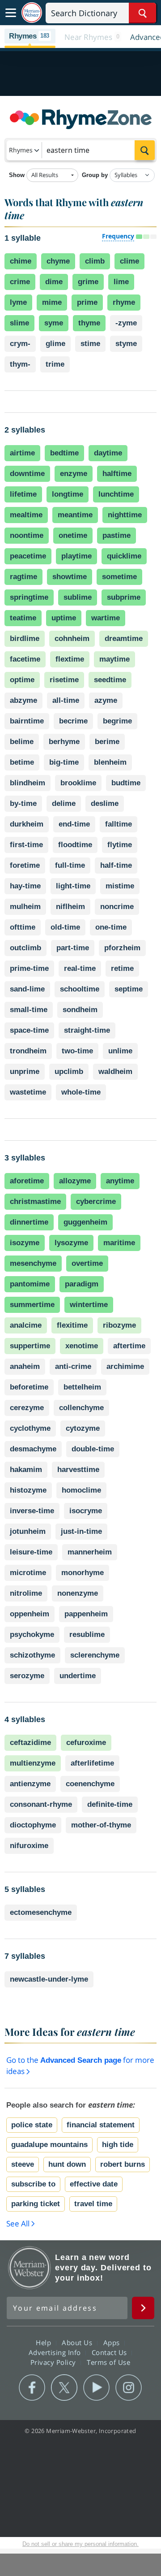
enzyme (74, 474)
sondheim (80, 1010)
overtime (87, 1263)
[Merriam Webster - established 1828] (32, 13)
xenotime (82, 1346)
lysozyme (71, 1243)
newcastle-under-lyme (49, 1979)
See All (18, 2223)
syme (54, 323)
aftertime (129, 1346)
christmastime (35, 1201)
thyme (89, 323)
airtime (22, 453)
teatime (23, 618)
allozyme (75, 1181)
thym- (20, 364)
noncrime (117, 907)
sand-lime (27, 989)
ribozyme (119, 1325)
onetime (73, 535)
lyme (18, 302)
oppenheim (30, 1614)
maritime (119, 1243)
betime (22, 762)
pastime (117, 535)
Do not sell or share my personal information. (80, 2544)
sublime (78, 597)
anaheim (25, 1366)
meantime (75, 515)
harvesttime (78, 1470)
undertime (78, 1676)
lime (121, 282)
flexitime (72, 1325)
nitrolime (26, 1593)
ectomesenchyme (41, 1912)
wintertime (89, 1305)
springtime (29, 597)
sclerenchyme (95, 1655)
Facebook (32, 2388)
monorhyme (83, 1573)
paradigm (82, 1284)
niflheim (70, 907)
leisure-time (31, 1552)
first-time (26, 845)
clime (129, 261)
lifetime (23, 494)
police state (32, 2125)
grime (88, 282)
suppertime (30, 1346)
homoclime (81, 1490)
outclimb (25, 948)
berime (107, 742)
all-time (66, 700)
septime (129, 989)
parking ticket (36, 2204)
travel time (93, 2204)
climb (95, 261)
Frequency (118, 236)
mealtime (26, 515)
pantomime (30, 1284)
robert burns (123, 2164)
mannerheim (90, 1552)
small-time (29, 1010)
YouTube (96, 2388)
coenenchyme (90, 1784)
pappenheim (86, 1614)
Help (44, 2342)
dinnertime (29, 1222)
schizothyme (32, 1655)
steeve (23, 2164)
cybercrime (96, 1201)
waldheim (115, 1072)
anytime (120, 1181)
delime (64, 803)
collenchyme (81, 1408)
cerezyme (27, 1408)
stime (90, 344)
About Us (78, 2342)
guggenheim (85, 1222)
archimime (125, 1366)
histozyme (28, 1490)
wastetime (28, 1092)
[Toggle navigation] (11, 13)
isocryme (86, 1511)
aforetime (27, 1181)
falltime (119, 824)
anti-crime (73, 1366)
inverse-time (32, 1511)
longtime (68, 494)
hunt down (67, 2164)
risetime (64, 680)
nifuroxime (29, 1846)
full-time (70, 865)
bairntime (27, 721)
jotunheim (28, 1531)
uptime (64, 618)
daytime (108, 453)
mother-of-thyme (101, 1825)
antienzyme (30, 1784)
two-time (77, 1051)
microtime (28, 1573)
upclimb (69, 1072)
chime (21, 261)
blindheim (28, 783)
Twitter (64, 2388)
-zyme (126, 323)
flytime (120, 845)
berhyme (64, 742)
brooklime (78, 783)
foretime (25, 865)
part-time (73, 948)
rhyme (124, 302)
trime (55, 364)
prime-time (29, 968)
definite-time (110, 1804)
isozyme (25, 1243)
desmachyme (33, 1449)
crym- (20, 344)
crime (20, 282)
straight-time (87, 1030)
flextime (70, 659)
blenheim (110, 762)
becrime (73, 721)
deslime (105, 803)
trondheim (28, 1051)
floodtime (75, 845)
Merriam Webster (30, 2268)
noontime (27, 535)
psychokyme (32, 1634)
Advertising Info (56, 2352)
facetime (25, 659)
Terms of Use (108, 2362)
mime (52, 302)
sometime (119, 577)
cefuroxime (86, 1743)
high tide (118, 2145)
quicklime (124, 556)
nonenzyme (78, 1593)
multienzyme (33, 1763)
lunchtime (116, 494)
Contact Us (110, 2352)
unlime (120, 1051)
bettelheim (82, 1387)
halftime (117, 474)
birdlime (25, 639)
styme (126, 344)
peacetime (28, 556)
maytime (114, 659)
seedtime (110, 680)
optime (22, 680)
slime (19, 323)
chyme (58, 261)
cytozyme (83, 1428)
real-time (80, 968)
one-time (111, 927)
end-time (74, 824)
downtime (27, 474)
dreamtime (124, 639)
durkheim (27, 824)
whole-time (81, 1092)
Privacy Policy (54, 2362)
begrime (117, 721)
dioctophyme (33, 1825)
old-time (65, 927)
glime (55, 344)
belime (22, 742)
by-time (23, 803)
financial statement (101, 2125)
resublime (87, 1634)
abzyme (23, 700)
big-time (64, 762)
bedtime (64, 453)
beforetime (29, 1387)
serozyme (27, 1676)
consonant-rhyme (41, 1804)
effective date (94, 2184)
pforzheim (122, 948)
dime (54, 282)
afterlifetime (92, 1763)
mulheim (25, 907)
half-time (116, 865)
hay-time (25, 886)
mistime (120, 886)
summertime (32, 1305)
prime (87, 302)
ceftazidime (30, 1743)
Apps (113, 2342)
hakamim (26, 1470)
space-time (29, 1030)
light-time (73, 886)
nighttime (125, 515)
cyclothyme (30, 1428)
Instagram (129, 2388)
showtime (70, 577)
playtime (76, 556)
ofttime (23, 927)
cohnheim (72, 639)
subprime (124, 597)
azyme (106, 700)
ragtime (23, 577)
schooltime (80, 989)
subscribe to (33, 2184)
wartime (106, 618)
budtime (126, 783)
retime (122, 968)
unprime (25, 1072)
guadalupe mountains (49, 2145)
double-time (93, 1449)
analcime (26, 1325)
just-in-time (81, 1531)
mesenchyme (33, 1263)
